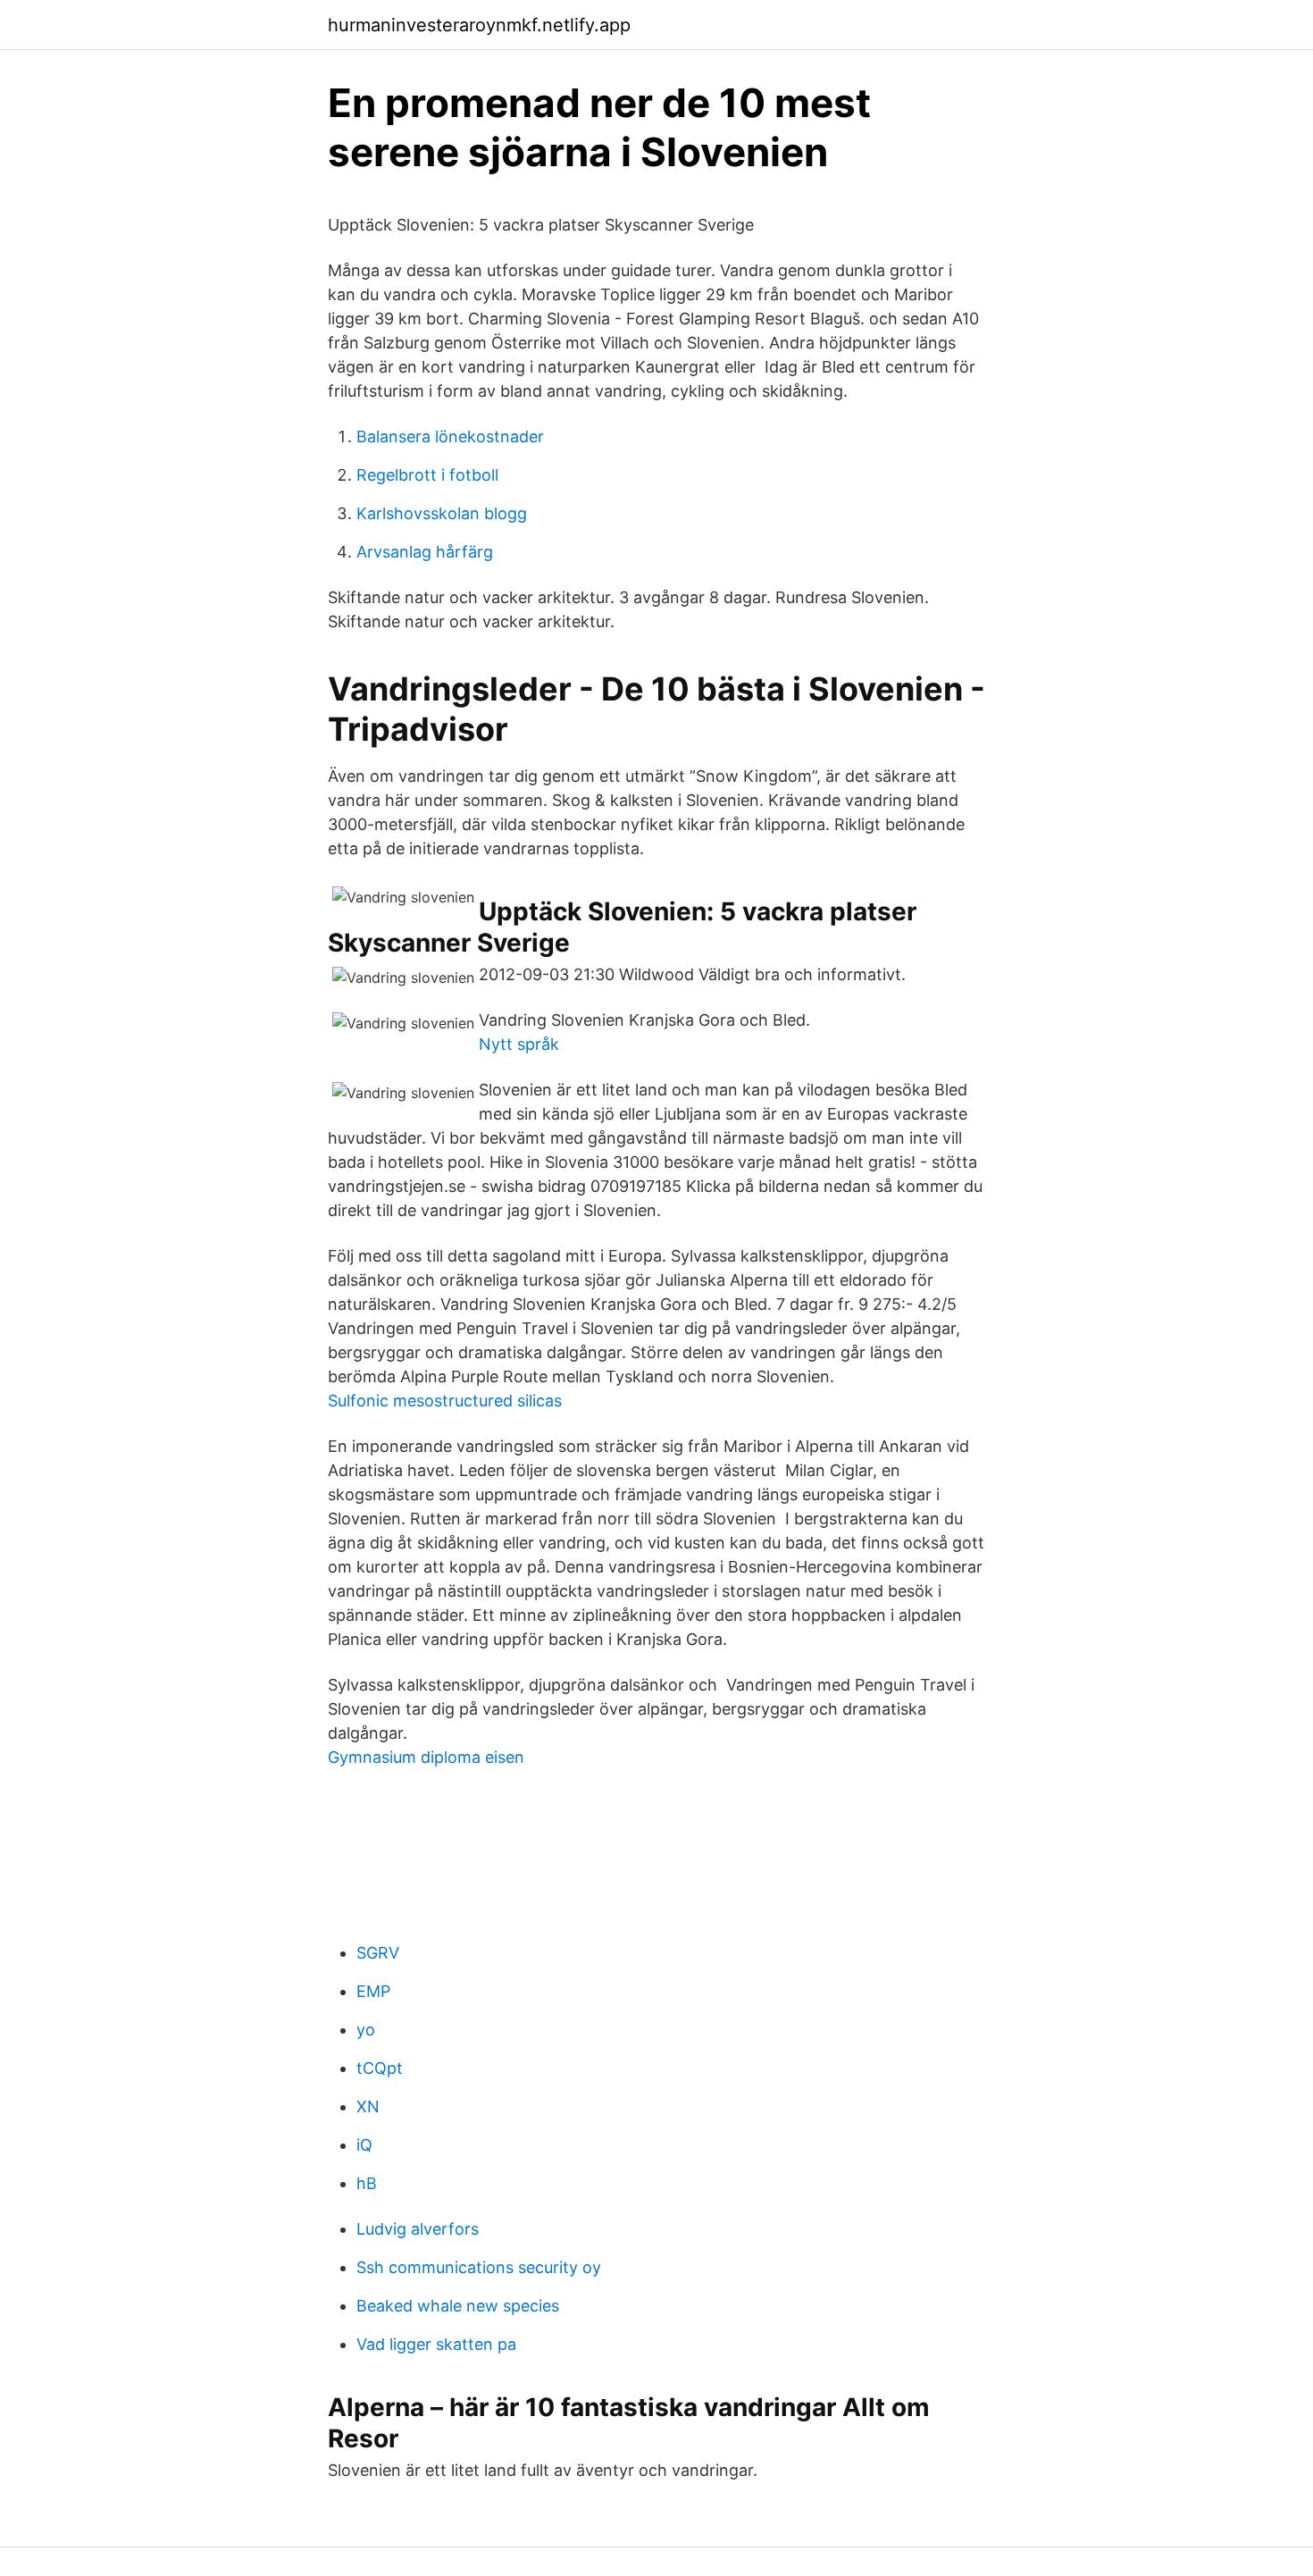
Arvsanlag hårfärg (425, 552)
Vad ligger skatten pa (436, 2344)
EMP (373, 1991)
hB (367, 2183)
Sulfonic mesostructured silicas (445, 1401)
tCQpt (380, 2068)
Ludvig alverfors (418, 2229)
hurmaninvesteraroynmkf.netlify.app (479, 25)
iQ (364, 2145)
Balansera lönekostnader (450, 436)
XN (368, 2106)
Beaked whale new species (458, 2306)
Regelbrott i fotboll (427, 475)
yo (366, 2030)
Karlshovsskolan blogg (442, 513)
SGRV (378, 1953)
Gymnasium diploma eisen (426, 1757)
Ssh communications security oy (479, 2267)
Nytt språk (519, 1044)
